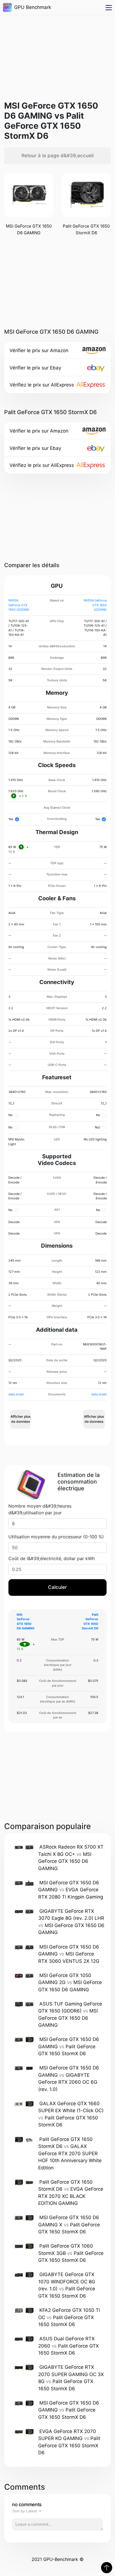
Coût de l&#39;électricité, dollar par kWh (51, 1558)
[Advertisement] (57, 54)
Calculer (57, 1587)
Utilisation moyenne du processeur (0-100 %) (56, 1537)
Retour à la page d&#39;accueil (57, 156)
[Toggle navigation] (109, 7)
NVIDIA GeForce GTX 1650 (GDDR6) (19, 605)
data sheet (16, 1394)
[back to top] (107, 2568)
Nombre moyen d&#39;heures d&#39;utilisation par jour (40, 1509)
